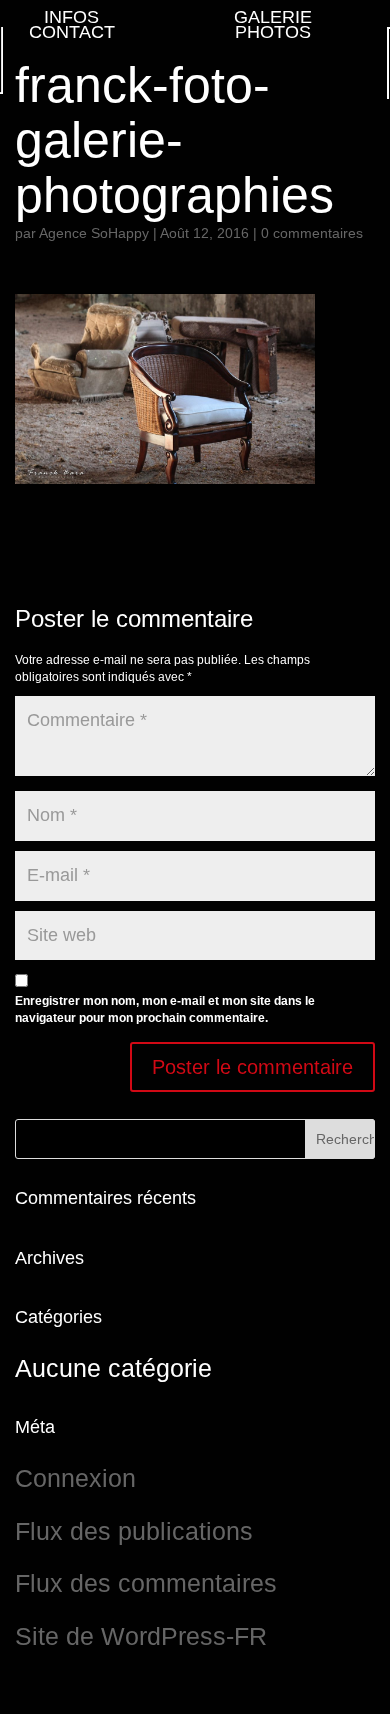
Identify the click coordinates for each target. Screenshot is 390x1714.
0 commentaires (312, 233)
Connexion (75, 1478)
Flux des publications (134, 1531)
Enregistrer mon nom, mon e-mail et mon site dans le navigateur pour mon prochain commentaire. (165, 1009)
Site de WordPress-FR (141, 1636)
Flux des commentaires (146, 1583)
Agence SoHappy (94, 233)
